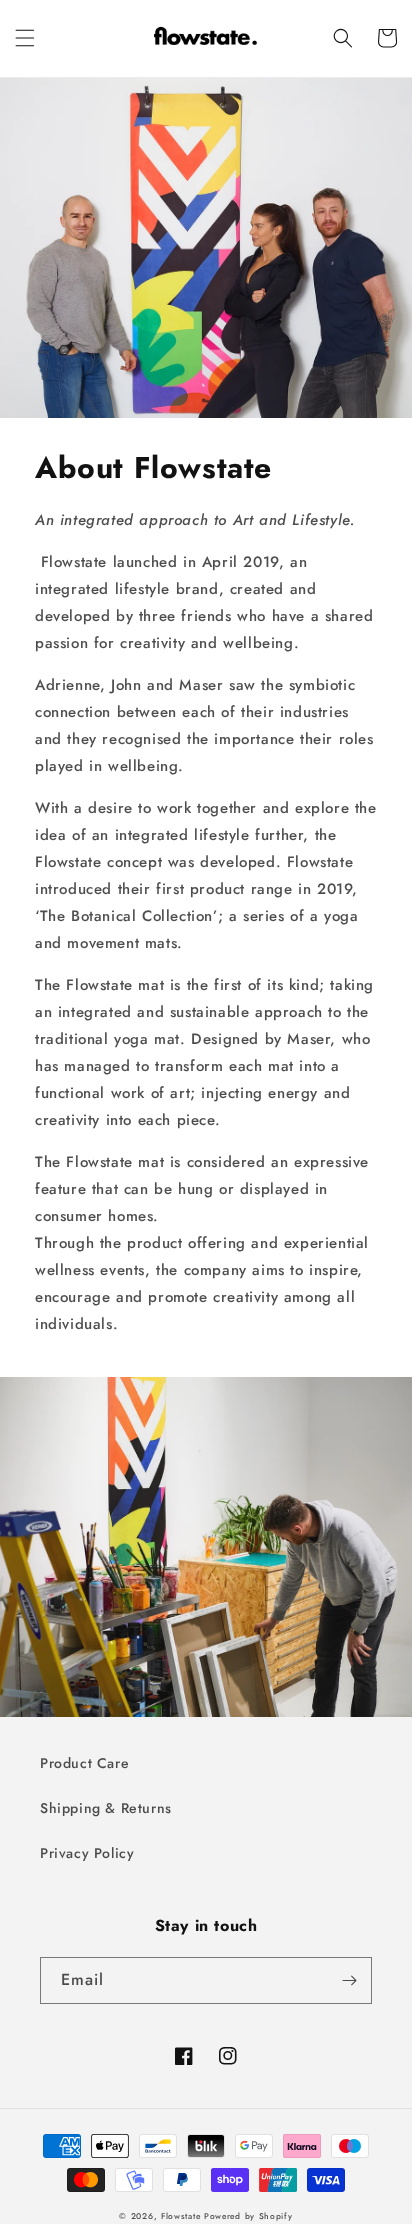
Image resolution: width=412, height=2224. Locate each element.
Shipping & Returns (106, 1808)
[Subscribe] (349, 1980)
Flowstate (180, 2216)
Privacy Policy (87, 1853)
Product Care (84, 1763)
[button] (25, 38)
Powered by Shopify (248, 2216)
